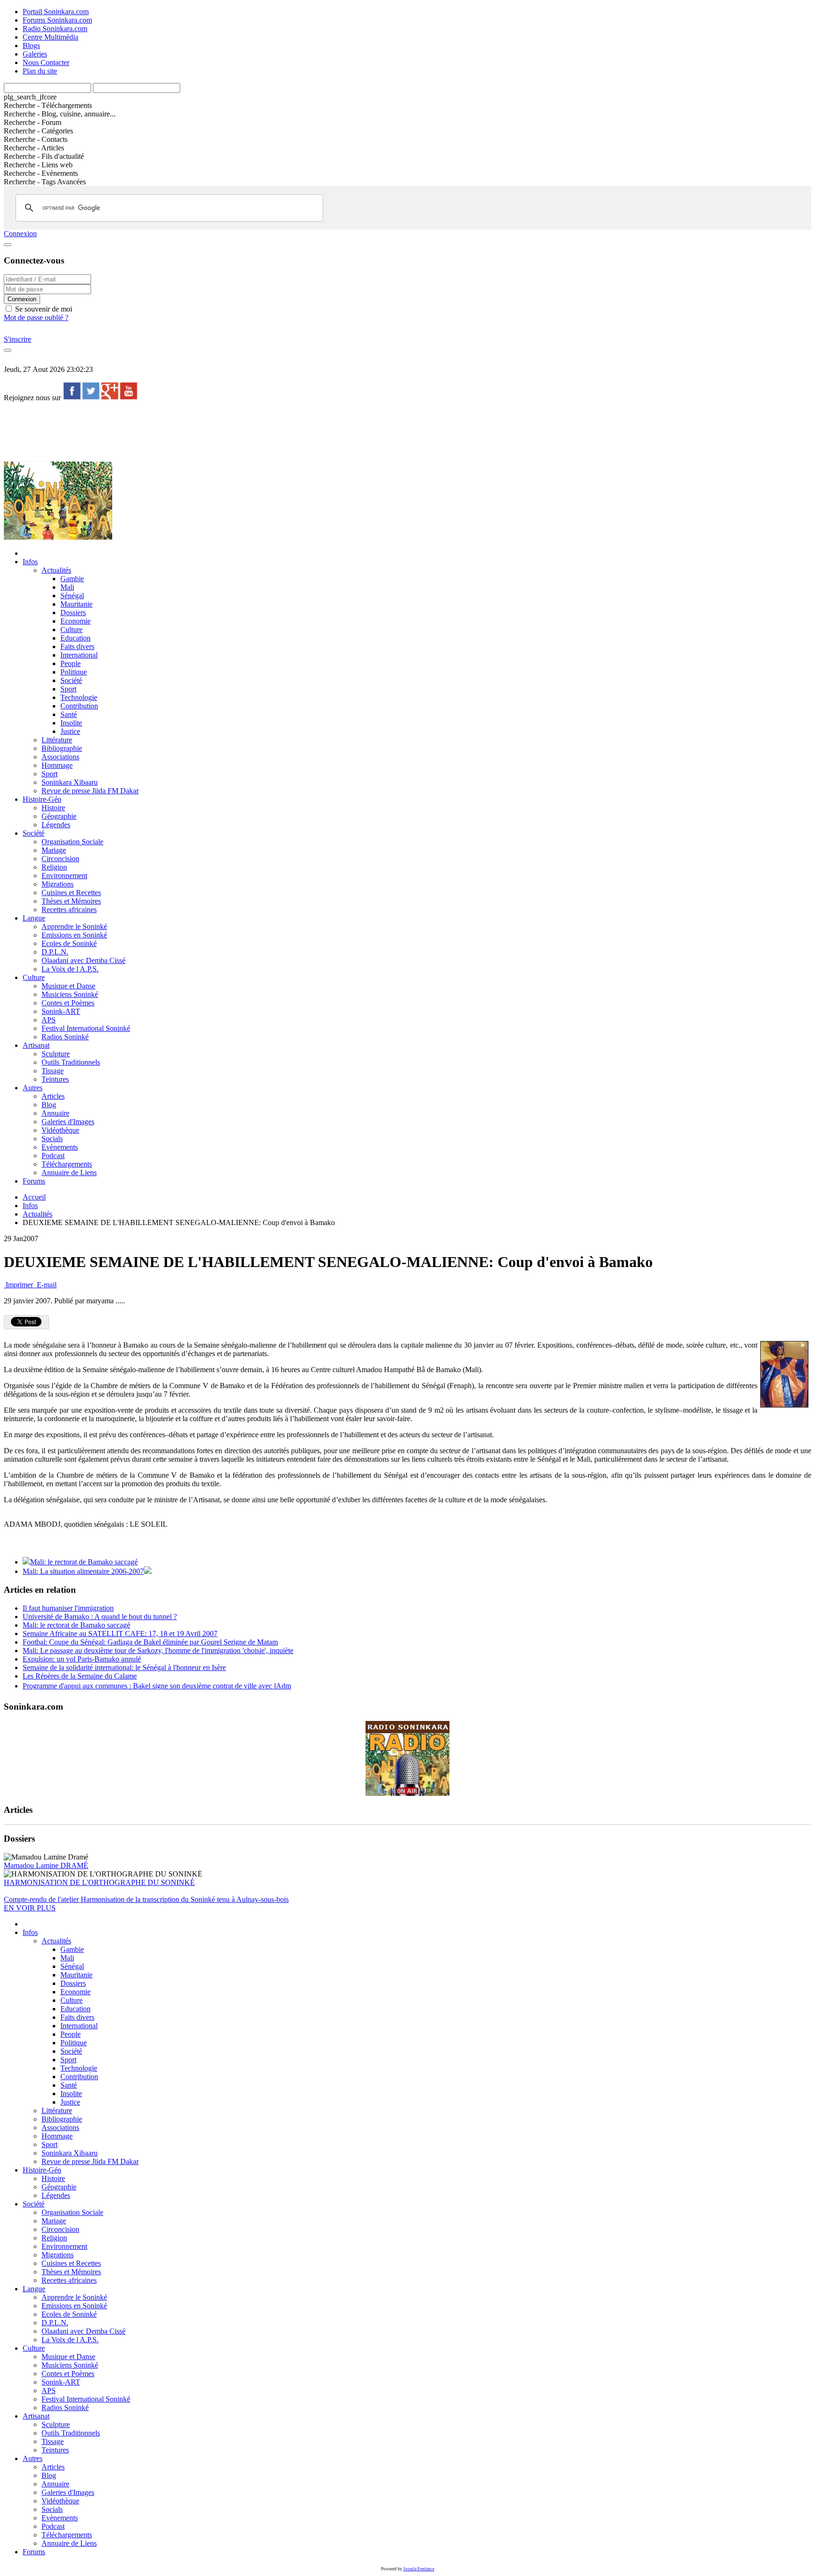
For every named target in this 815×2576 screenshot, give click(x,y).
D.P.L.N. (55, 952)
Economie (75, 621)
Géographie (59, 816)
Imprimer (19, 1285)
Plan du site (40, 71)
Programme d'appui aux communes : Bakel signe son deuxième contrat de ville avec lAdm (157, 1686)
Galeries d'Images (68, 1122)
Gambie (72, 579)
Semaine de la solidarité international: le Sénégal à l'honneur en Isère (124, 1667)
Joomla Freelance (419, 2569)
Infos (30, 562)
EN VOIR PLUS (30, 1908)
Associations (60, 757)
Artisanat (36, 1045)
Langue (34, 918)
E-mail (46, 1285)
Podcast (53, 1156)
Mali (67, 587)
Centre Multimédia (50, 37)
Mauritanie (76, 604)
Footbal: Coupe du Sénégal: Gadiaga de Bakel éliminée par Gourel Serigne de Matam (150, 1642)
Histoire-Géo (42, 799)
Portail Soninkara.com (56, 12)
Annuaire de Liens (69, 1173)
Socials (52, 1139)
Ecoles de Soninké (69, 943)
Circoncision (60, 859)
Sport (68, 689)
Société (71, 680)
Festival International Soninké (86, 1028)
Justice (70, 731)
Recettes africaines (69, 909)
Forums (34, 1181)
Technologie (79, 697)
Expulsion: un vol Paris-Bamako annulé (82, 1659)
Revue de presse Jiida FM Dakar (90, 791)
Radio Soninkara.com (55, 29)
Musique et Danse (68, 986)
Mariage (54, 850)
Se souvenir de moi (43, 309)
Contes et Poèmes (68, 1003)
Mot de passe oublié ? (36, 317)
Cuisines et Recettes (71, 893)
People (71, 663)
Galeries (35, 54)
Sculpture (56, 1054)
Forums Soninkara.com (57, 20)
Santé (69, 714)
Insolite (71, 723)
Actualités (56, 570)
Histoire (53, 808)
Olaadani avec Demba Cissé (83, 960)
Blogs (31, 45)
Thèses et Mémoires (71, 901)
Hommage (57, 765)
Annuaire (55, 1113)
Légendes (56, 825)
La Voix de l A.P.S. (70, 969)
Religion (54, 867)
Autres (33, 1088)
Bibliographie (62, 748)
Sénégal (72, 596)
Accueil (34, 1197)
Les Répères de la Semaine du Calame (80, 1676)
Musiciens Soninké (70, 994)
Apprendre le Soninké (74, 926)
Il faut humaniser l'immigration (68, 1608)
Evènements (60, 1147)
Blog (49, 1105)
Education (75, 638)
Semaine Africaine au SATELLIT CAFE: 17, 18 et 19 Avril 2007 (120, 1634)
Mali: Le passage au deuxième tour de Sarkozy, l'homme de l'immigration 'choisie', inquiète (158, 1650)
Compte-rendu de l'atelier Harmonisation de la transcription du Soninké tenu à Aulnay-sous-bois (146, 1899)
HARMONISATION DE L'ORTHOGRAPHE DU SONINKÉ (99, 1882)
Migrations (58, 884)
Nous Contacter (46, 62)
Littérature (57, 740)
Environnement (64, 876)
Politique (74, 672)
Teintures (55, 1079)
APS (49, 1020)
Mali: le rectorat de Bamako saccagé (84, 1562)
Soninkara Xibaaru (70, 782)
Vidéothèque (60, 1130)
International (79, 655)
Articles (53, 1096)
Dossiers (73, 613)
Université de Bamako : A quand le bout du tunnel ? (100, 1617)
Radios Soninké (65, 1037)
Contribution (79, 706)
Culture (71, 630)
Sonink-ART (61, 1011)
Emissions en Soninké (74, 935)
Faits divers (77, 646)
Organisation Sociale (72, 842)
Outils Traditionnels (71, 1062)
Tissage (53, 1071)
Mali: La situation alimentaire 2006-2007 (83, 1571)
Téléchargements (67, 1164)
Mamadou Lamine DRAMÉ (46, 1865)
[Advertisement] (175, 431)
